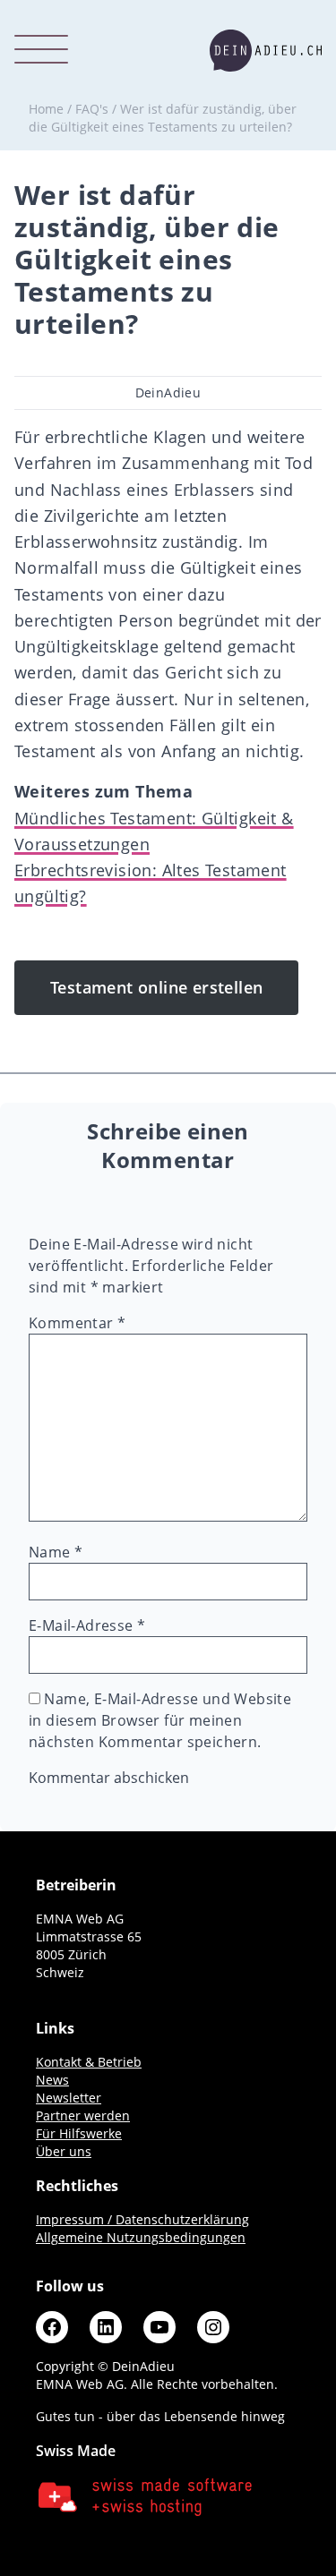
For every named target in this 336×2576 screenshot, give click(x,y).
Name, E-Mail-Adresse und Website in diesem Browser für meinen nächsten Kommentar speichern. (160, 1720)
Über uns (64, 2151)
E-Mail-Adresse (87, 1625)
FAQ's (92, 109)
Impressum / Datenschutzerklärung (142, 2219)
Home (46, 109)
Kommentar (77, 1323)
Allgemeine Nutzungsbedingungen (141, 2237)
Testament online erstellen (156, 987)
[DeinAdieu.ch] (266, 51)
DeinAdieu (168, 392)
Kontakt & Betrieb (89, 2062)
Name (56, 1552)
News (52, 2080)
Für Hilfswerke (79, 2133)
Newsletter (69, 2098)
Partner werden (83, 2115)
